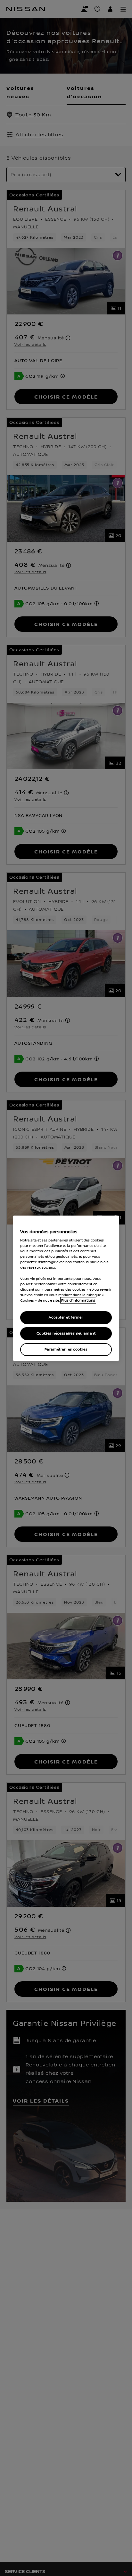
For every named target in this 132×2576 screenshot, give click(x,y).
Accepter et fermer (66, 1317)
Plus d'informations (78, 1300)
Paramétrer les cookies (66, 1349)
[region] (66, 1288)
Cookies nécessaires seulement (66, 1333)
